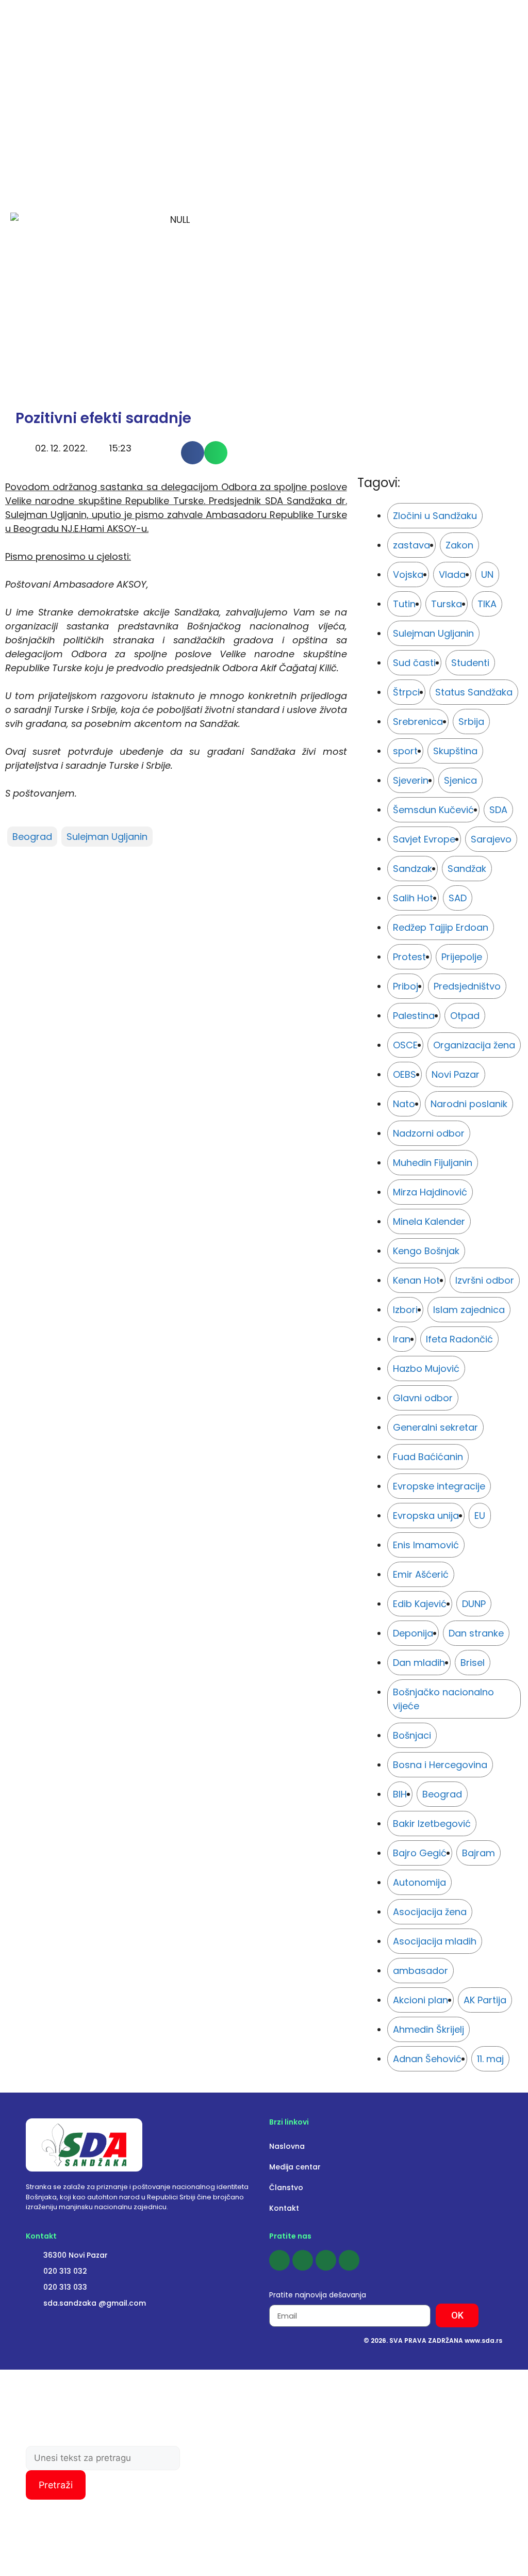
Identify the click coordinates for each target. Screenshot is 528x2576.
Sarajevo (491, 839)
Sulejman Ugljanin (107, 837)
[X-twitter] (349, 2260)
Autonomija (419, 1882)
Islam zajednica (469, 1310)
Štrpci (406, 692)
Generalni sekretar (435, 1427)
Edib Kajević (420, 1604)
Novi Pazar (456, 1074)
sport (405, 751)
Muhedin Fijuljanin (433, 1163)
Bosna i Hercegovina (440, 1765)
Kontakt (284, 2208)
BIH (400, 1794)
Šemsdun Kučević (433, 810)
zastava (411, 545)
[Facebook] (279, 2260)
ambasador (420, 1971)
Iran (402, 1339)
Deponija (413, 1633)
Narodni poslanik (469, 1104)
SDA (498, 810)
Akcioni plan (420, 2000)
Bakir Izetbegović (432, 1824)
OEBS (405, 1074)
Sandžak (467, 869)
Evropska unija (426, 1516)
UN (487, 574)
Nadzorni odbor (429, 1133)
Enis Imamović (426, 1545)
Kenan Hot (416, 1280)
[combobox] (103, 2458)
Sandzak (412, 869)
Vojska (408, 574)
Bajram (478, 1853)
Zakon (459, 545)
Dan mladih (419, 1663)
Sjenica (460, 780)
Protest (409, 957)
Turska (447, 604)
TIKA (487, 604)
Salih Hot (413, 898)
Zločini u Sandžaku (435, 516)
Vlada (452, 574)
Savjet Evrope (424, 839)
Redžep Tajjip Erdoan (441, 927)
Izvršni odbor (485, 1280)
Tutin (404, 604)
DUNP (474, 1604)
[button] (193, 453)
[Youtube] (326, 2260)
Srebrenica (418, 722)
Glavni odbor (423, 1398)
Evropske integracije (439, 1486)
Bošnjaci (412, 1735)
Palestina (414, 1016)
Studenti (470, 663)
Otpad (465, 1016)
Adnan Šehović (427, 2059)
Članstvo (286, 2188)
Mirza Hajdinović (430, 1192)
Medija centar (295, 2167)
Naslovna (287, 2146)
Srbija (471, 722)
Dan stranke (476, 1633)
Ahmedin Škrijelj (428, 2029)
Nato (404, 1104)
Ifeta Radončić (459, 1339)
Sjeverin (411, 780)
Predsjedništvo (467, 986)
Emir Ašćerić (421, 1574)
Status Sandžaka (474, 692)
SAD (458, 898)
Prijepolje (462, 957)
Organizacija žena (474, 1045)
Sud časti (414, 663)
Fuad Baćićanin (428, 1457)
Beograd (32, 837)
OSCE (405, 1045)
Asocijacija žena (430, 1912)
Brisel (473, 1663)
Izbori (405, 1310)
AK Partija (485, 2000)
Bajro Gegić (420, 1853)
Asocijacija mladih (435, 1941)
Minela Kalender (429, 1221)
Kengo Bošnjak (426, 1251)
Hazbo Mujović (426, 1368)
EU (480, 1516)
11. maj (490, 2059)
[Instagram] (303, 2260)
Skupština (455, 751)
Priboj (406, 986)
